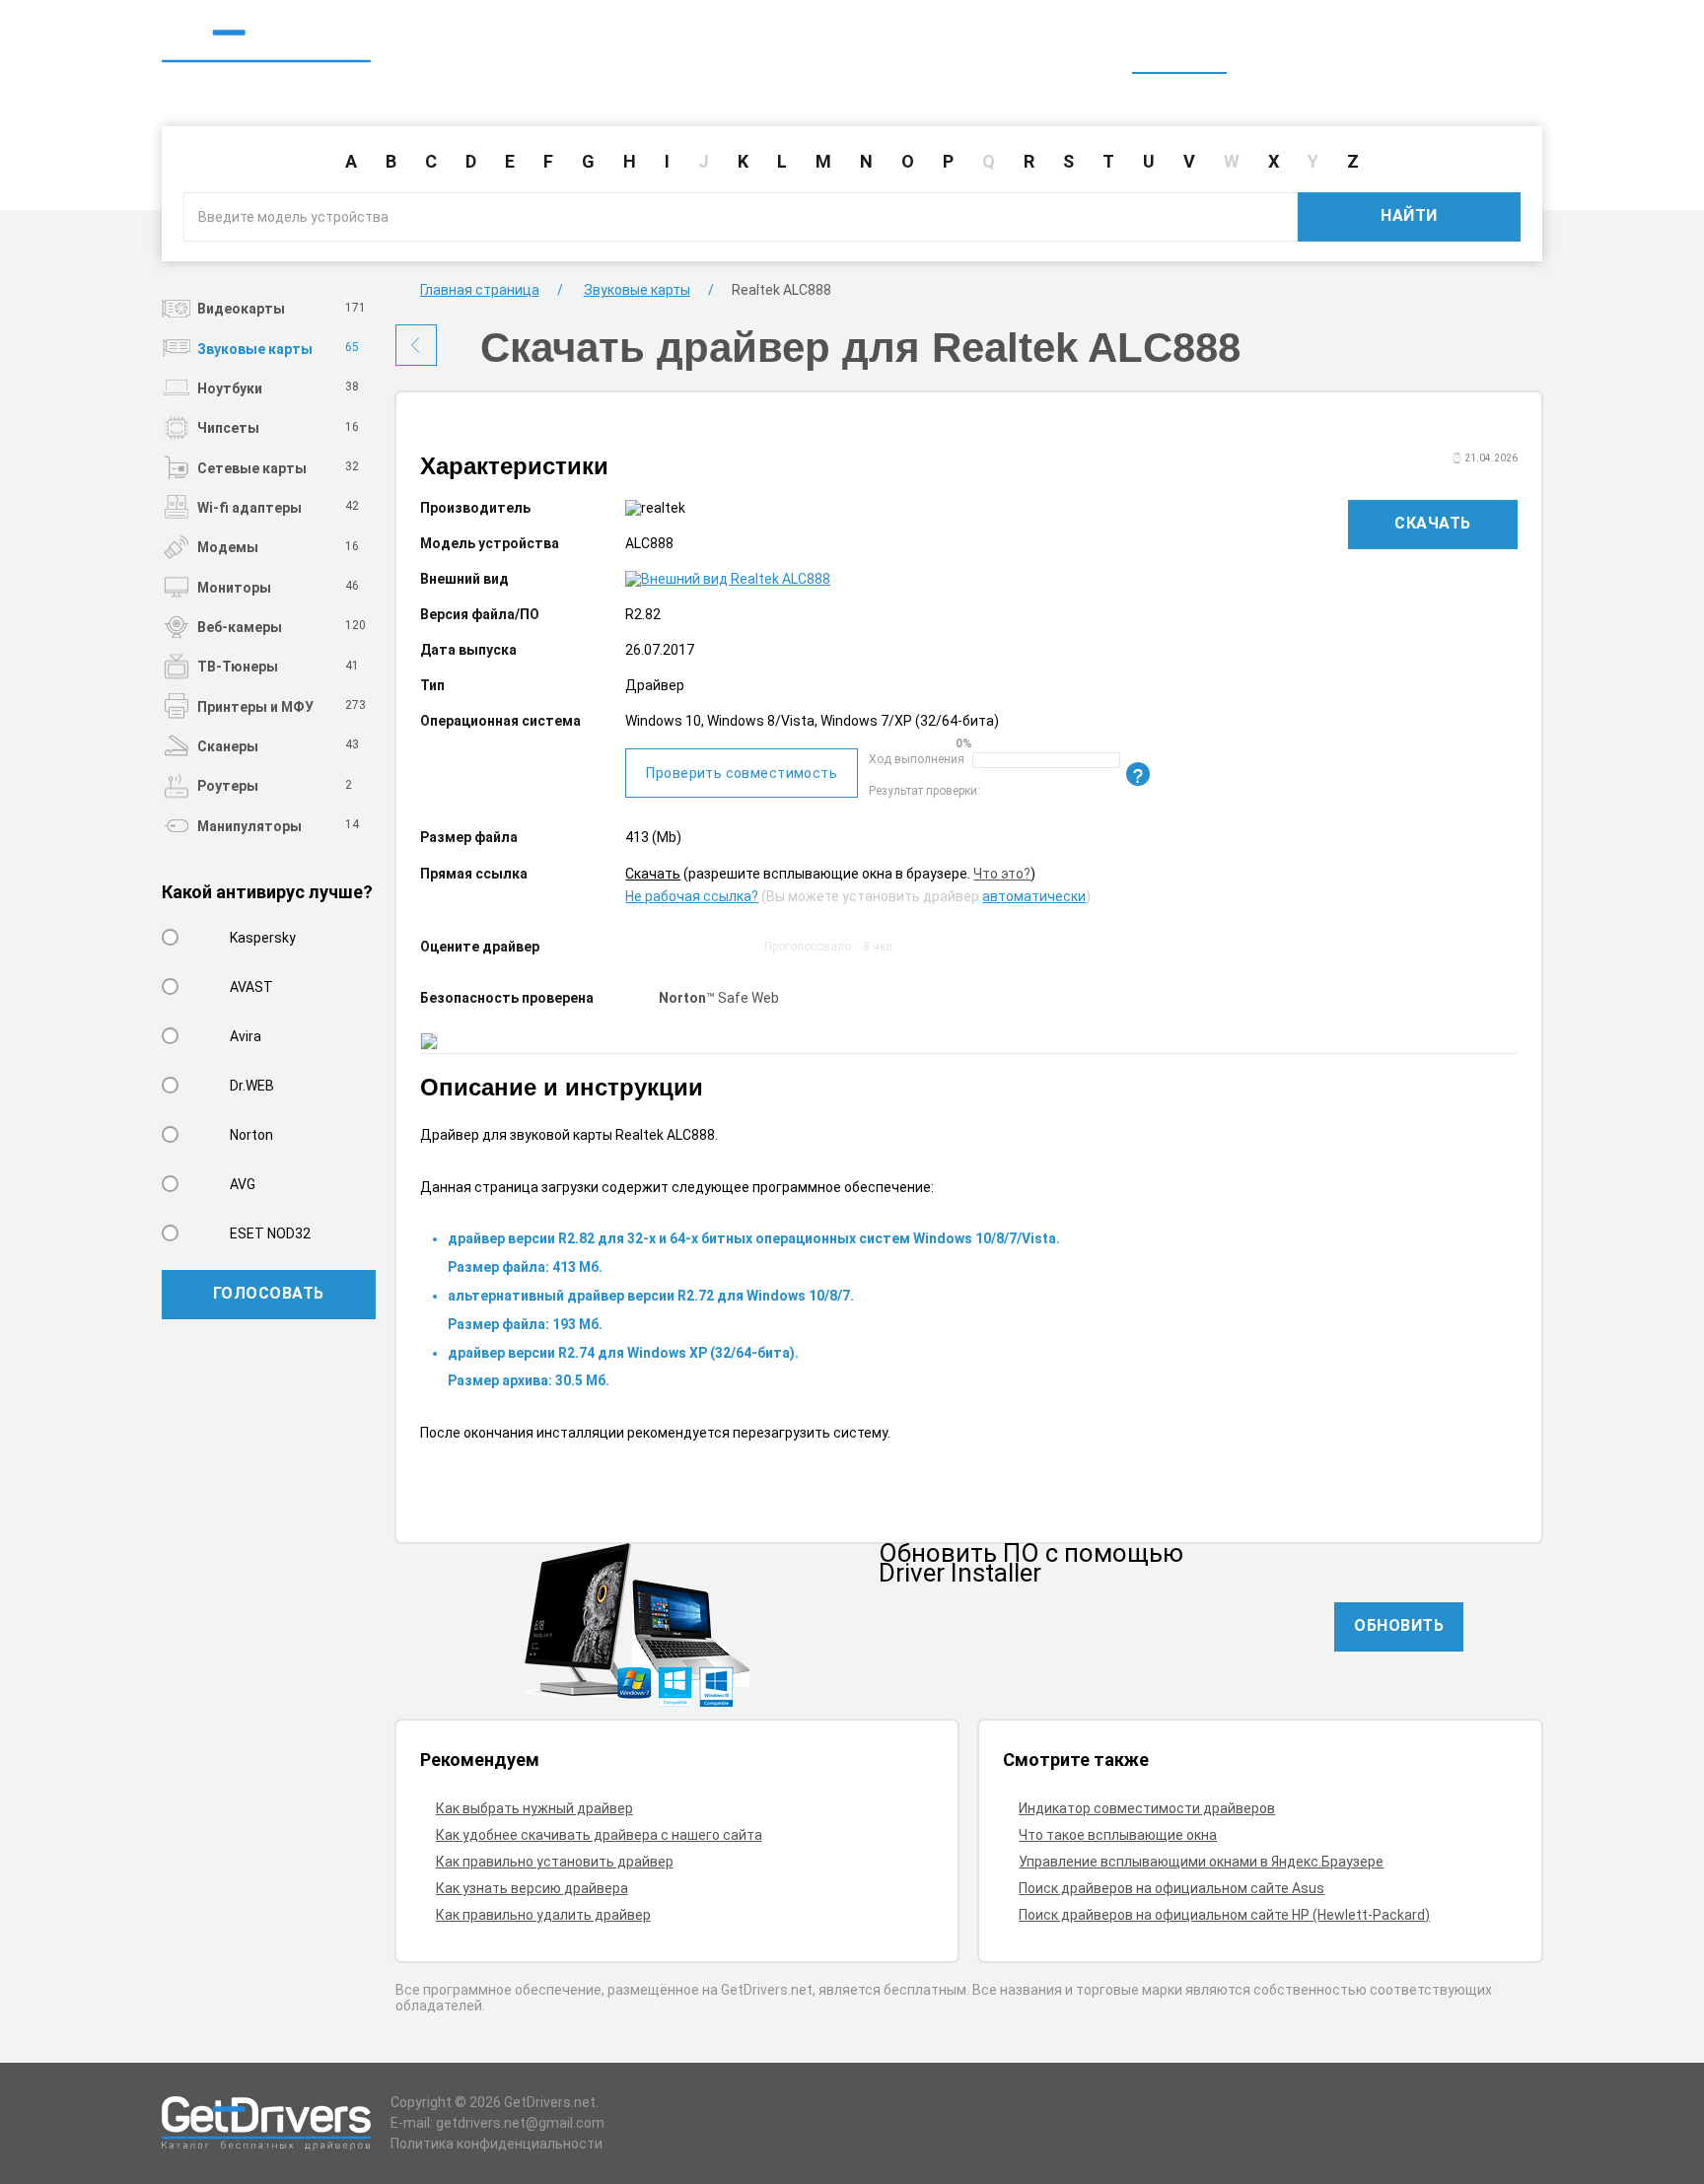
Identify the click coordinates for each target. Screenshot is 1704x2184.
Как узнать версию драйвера (532, 1888)
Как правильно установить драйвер (555, 1862)
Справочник (1289, 47)
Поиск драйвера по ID (1447, 47)
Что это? (1002, 874)
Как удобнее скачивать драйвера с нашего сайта (599, 1835)
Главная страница (480, 290)
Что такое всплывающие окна (1118, 1835)
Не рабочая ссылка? (692, 896)
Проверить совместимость (742, 773)
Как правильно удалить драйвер (543, 1915)
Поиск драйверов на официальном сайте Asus (1171, 1888)
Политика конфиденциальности (497, 2144)
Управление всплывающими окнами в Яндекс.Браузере (1201, 1862)
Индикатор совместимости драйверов (1147, 1808)
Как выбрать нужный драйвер (534, 1808)
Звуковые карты (637, 290)
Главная (1179, 47)
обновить (1399, 1625)
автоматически (1034, 896)
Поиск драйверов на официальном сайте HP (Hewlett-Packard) (1224, 1915)
